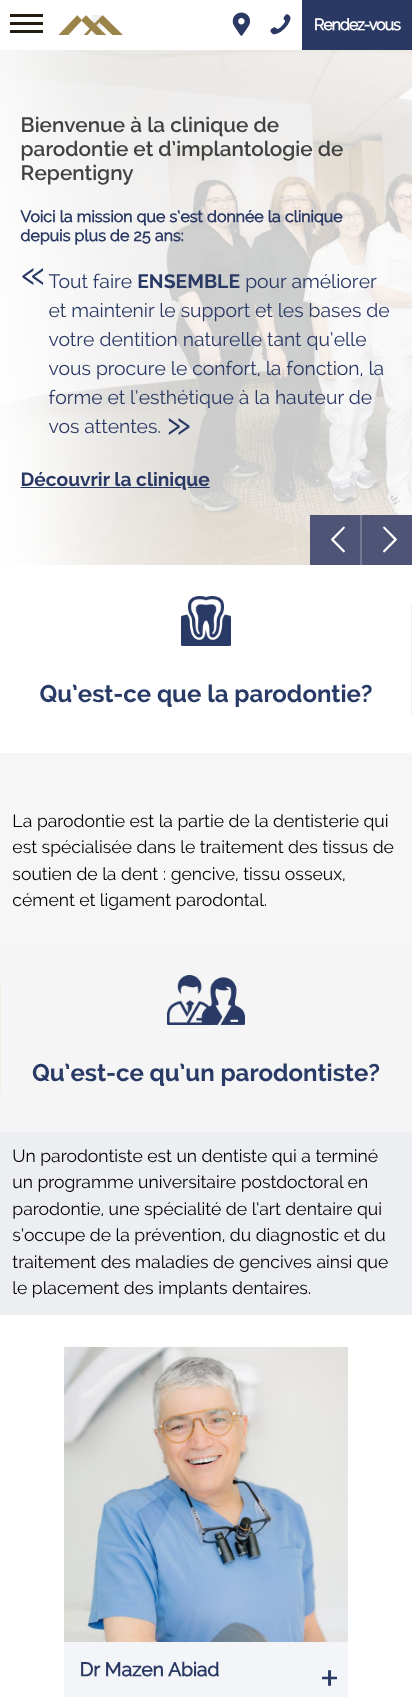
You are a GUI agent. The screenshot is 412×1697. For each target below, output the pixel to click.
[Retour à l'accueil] (90, 9)
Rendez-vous (357, 24)
